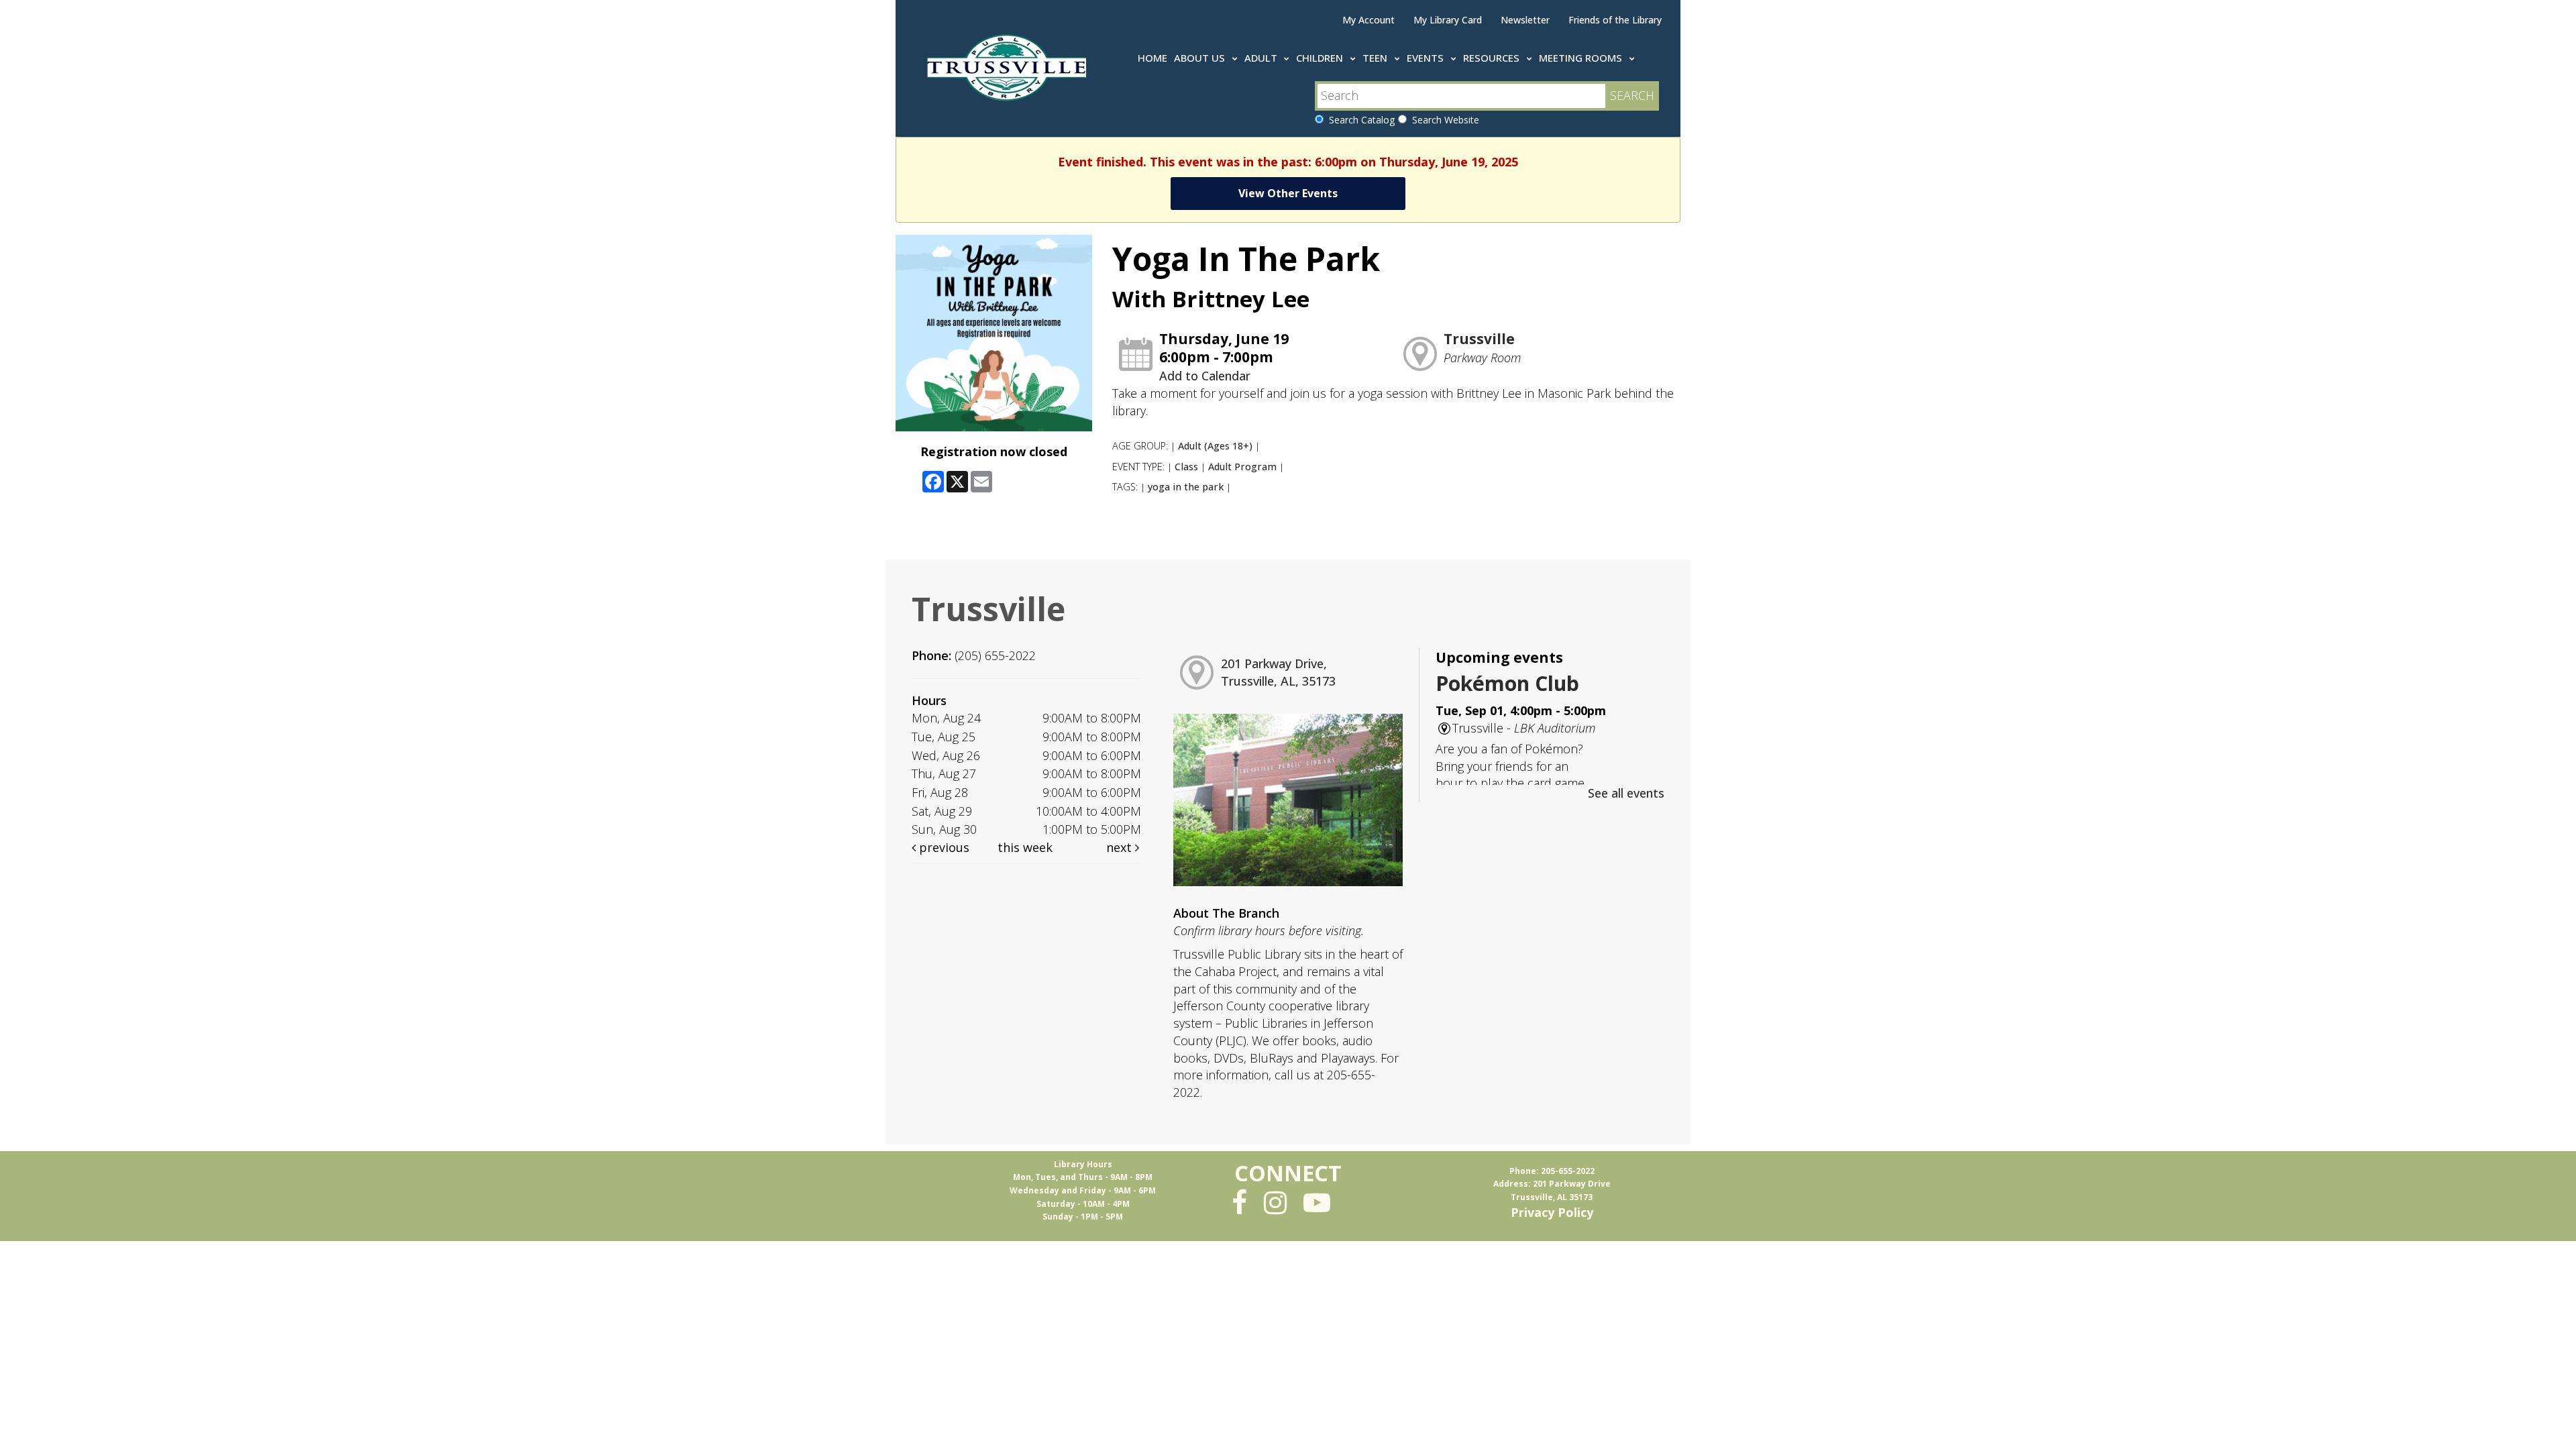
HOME (1152, 58)
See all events (1626, 793)
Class (1186, 467)
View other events (1288, 193)
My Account (1368, 20)
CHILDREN (1321, 58)
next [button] (1121, 847)
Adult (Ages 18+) (1215, 446)
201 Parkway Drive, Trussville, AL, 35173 (1278, 672)
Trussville (1479, 339)
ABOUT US (1201, 58)
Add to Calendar (1205, 376)
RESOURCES (1493, 58)
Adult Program (1242, 467)
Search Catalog (1359, 120)
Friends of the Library (1615, 20)
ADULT (1262, 58)
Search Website (1443, 120)
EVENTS (1427, 58)
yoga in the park (1186, 487)
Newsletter (1525, 20)
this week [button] (1025, 847)
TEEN (1376, 58)
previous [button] (943, 847)
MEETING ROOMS (1582, 58)
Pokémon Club (1507, 683)
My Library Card (1448, 20)
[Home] (1009, 65)
